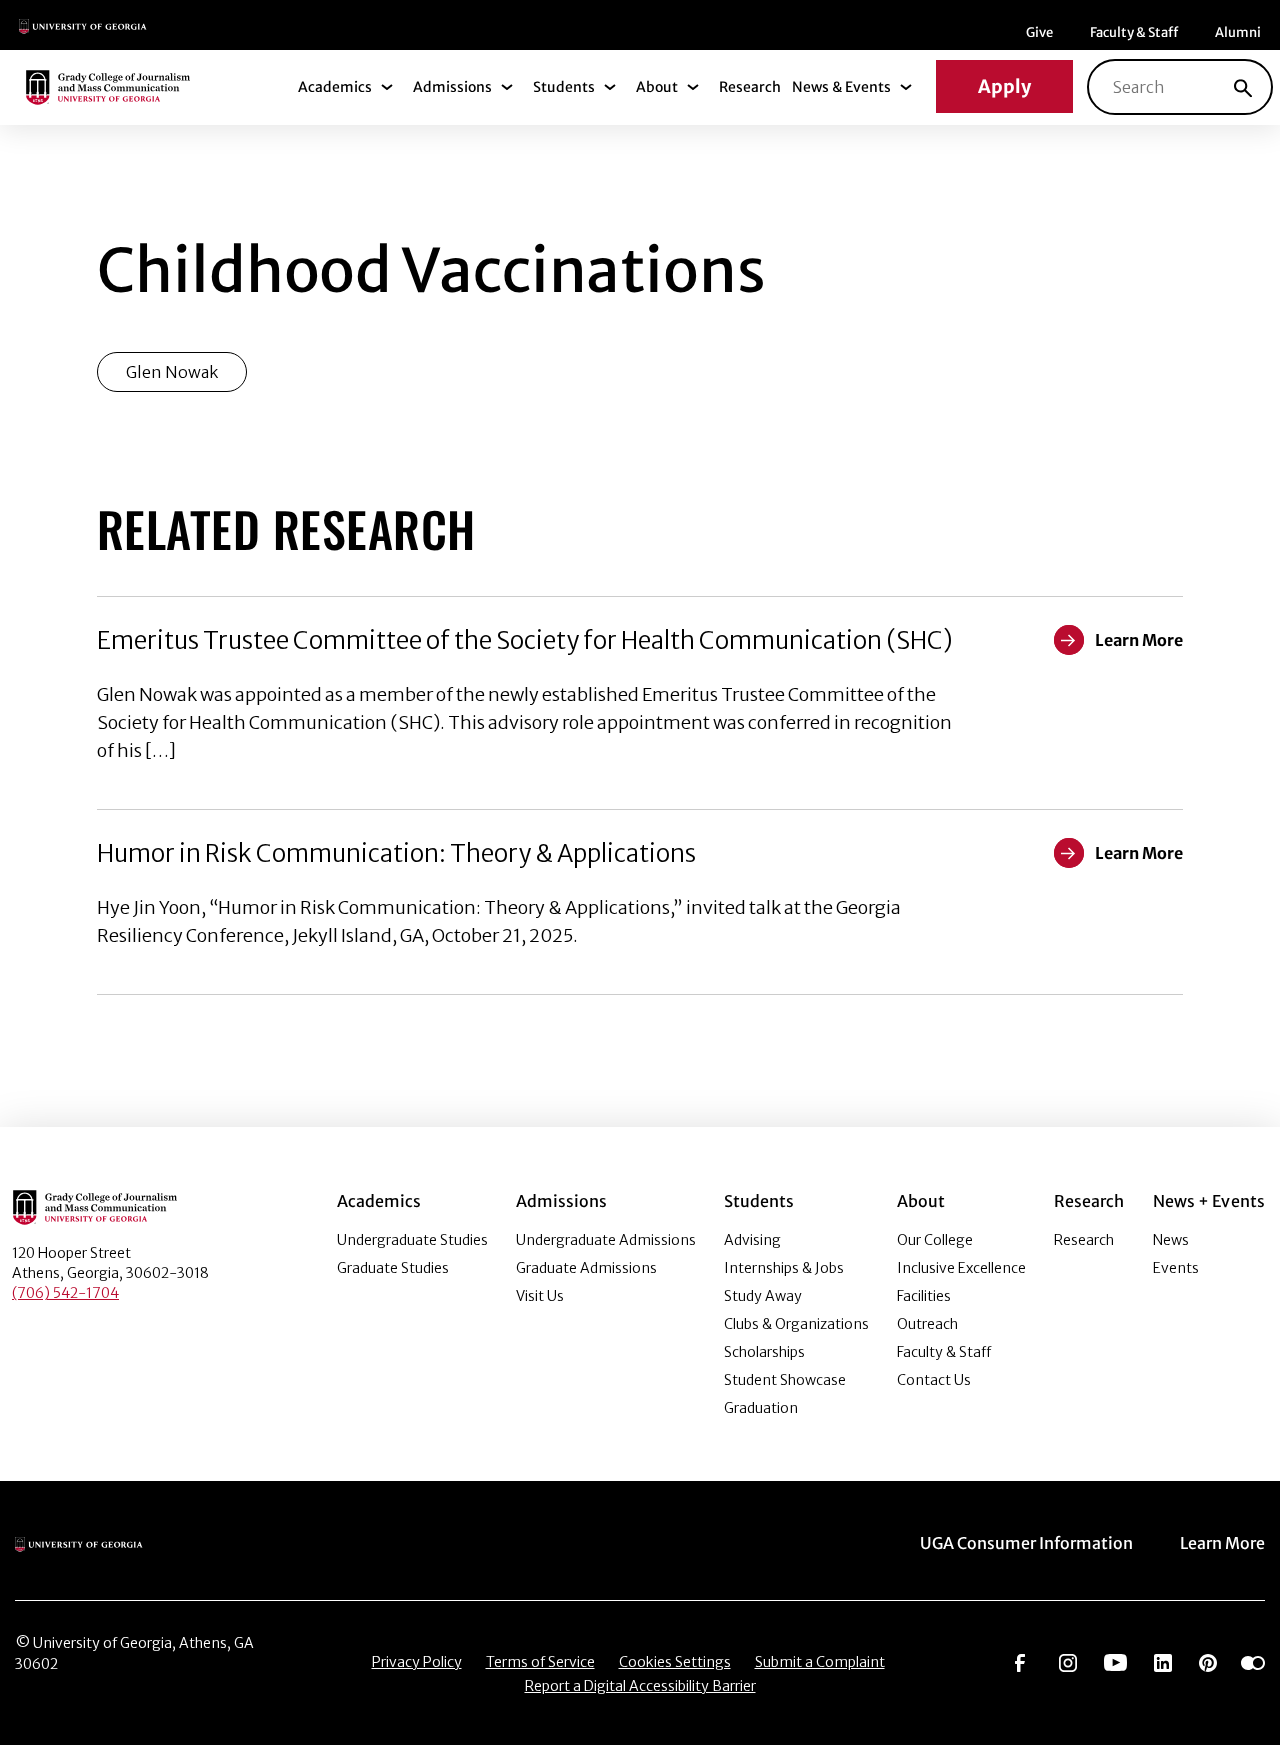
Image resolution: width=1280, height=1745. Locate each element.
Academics (335, 87)
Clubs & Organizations (796, 1324)
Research (750, 87)
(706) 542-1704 (65, 1293)
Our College (935, 1240)
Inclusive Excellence (961, 1268)
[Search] (1243, 87)
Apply (1004, 86)
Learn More (1222, 1543)
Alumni (1238, 32)
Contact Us (934, 1380)
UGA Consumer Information (1026, 1543)
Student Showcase (785, 1380)
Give (1039, 32)
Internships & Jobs (784, 1268)
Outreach (927, 1324)
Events (1176, 1268)
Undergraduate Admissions (606, 1240)
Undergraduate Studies (412, 1240)
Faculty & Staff (1134, 32)
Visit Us (540, 1296)
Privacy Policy (417, 1662)
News (1171, 1240)
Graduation (761, 1408)
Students (564, 87)
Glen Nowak (172, 372)
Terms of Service (540, 1662)
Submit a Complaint (820, 1662)
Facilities (924, 1296)
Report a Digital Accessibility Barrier (640, 1686)
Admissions (452, 87)
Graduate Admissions (586, 1268)
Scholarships (764, 1352)
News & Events (841, 87)
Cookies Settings (675, 1662)
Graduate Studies (393, 1268)
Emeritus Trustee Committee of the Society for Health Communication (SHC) (525, 640)
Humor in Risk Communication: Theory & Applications (396, 853)
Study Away (763, 1296)
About (657, 87)
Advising (752, 1240)
